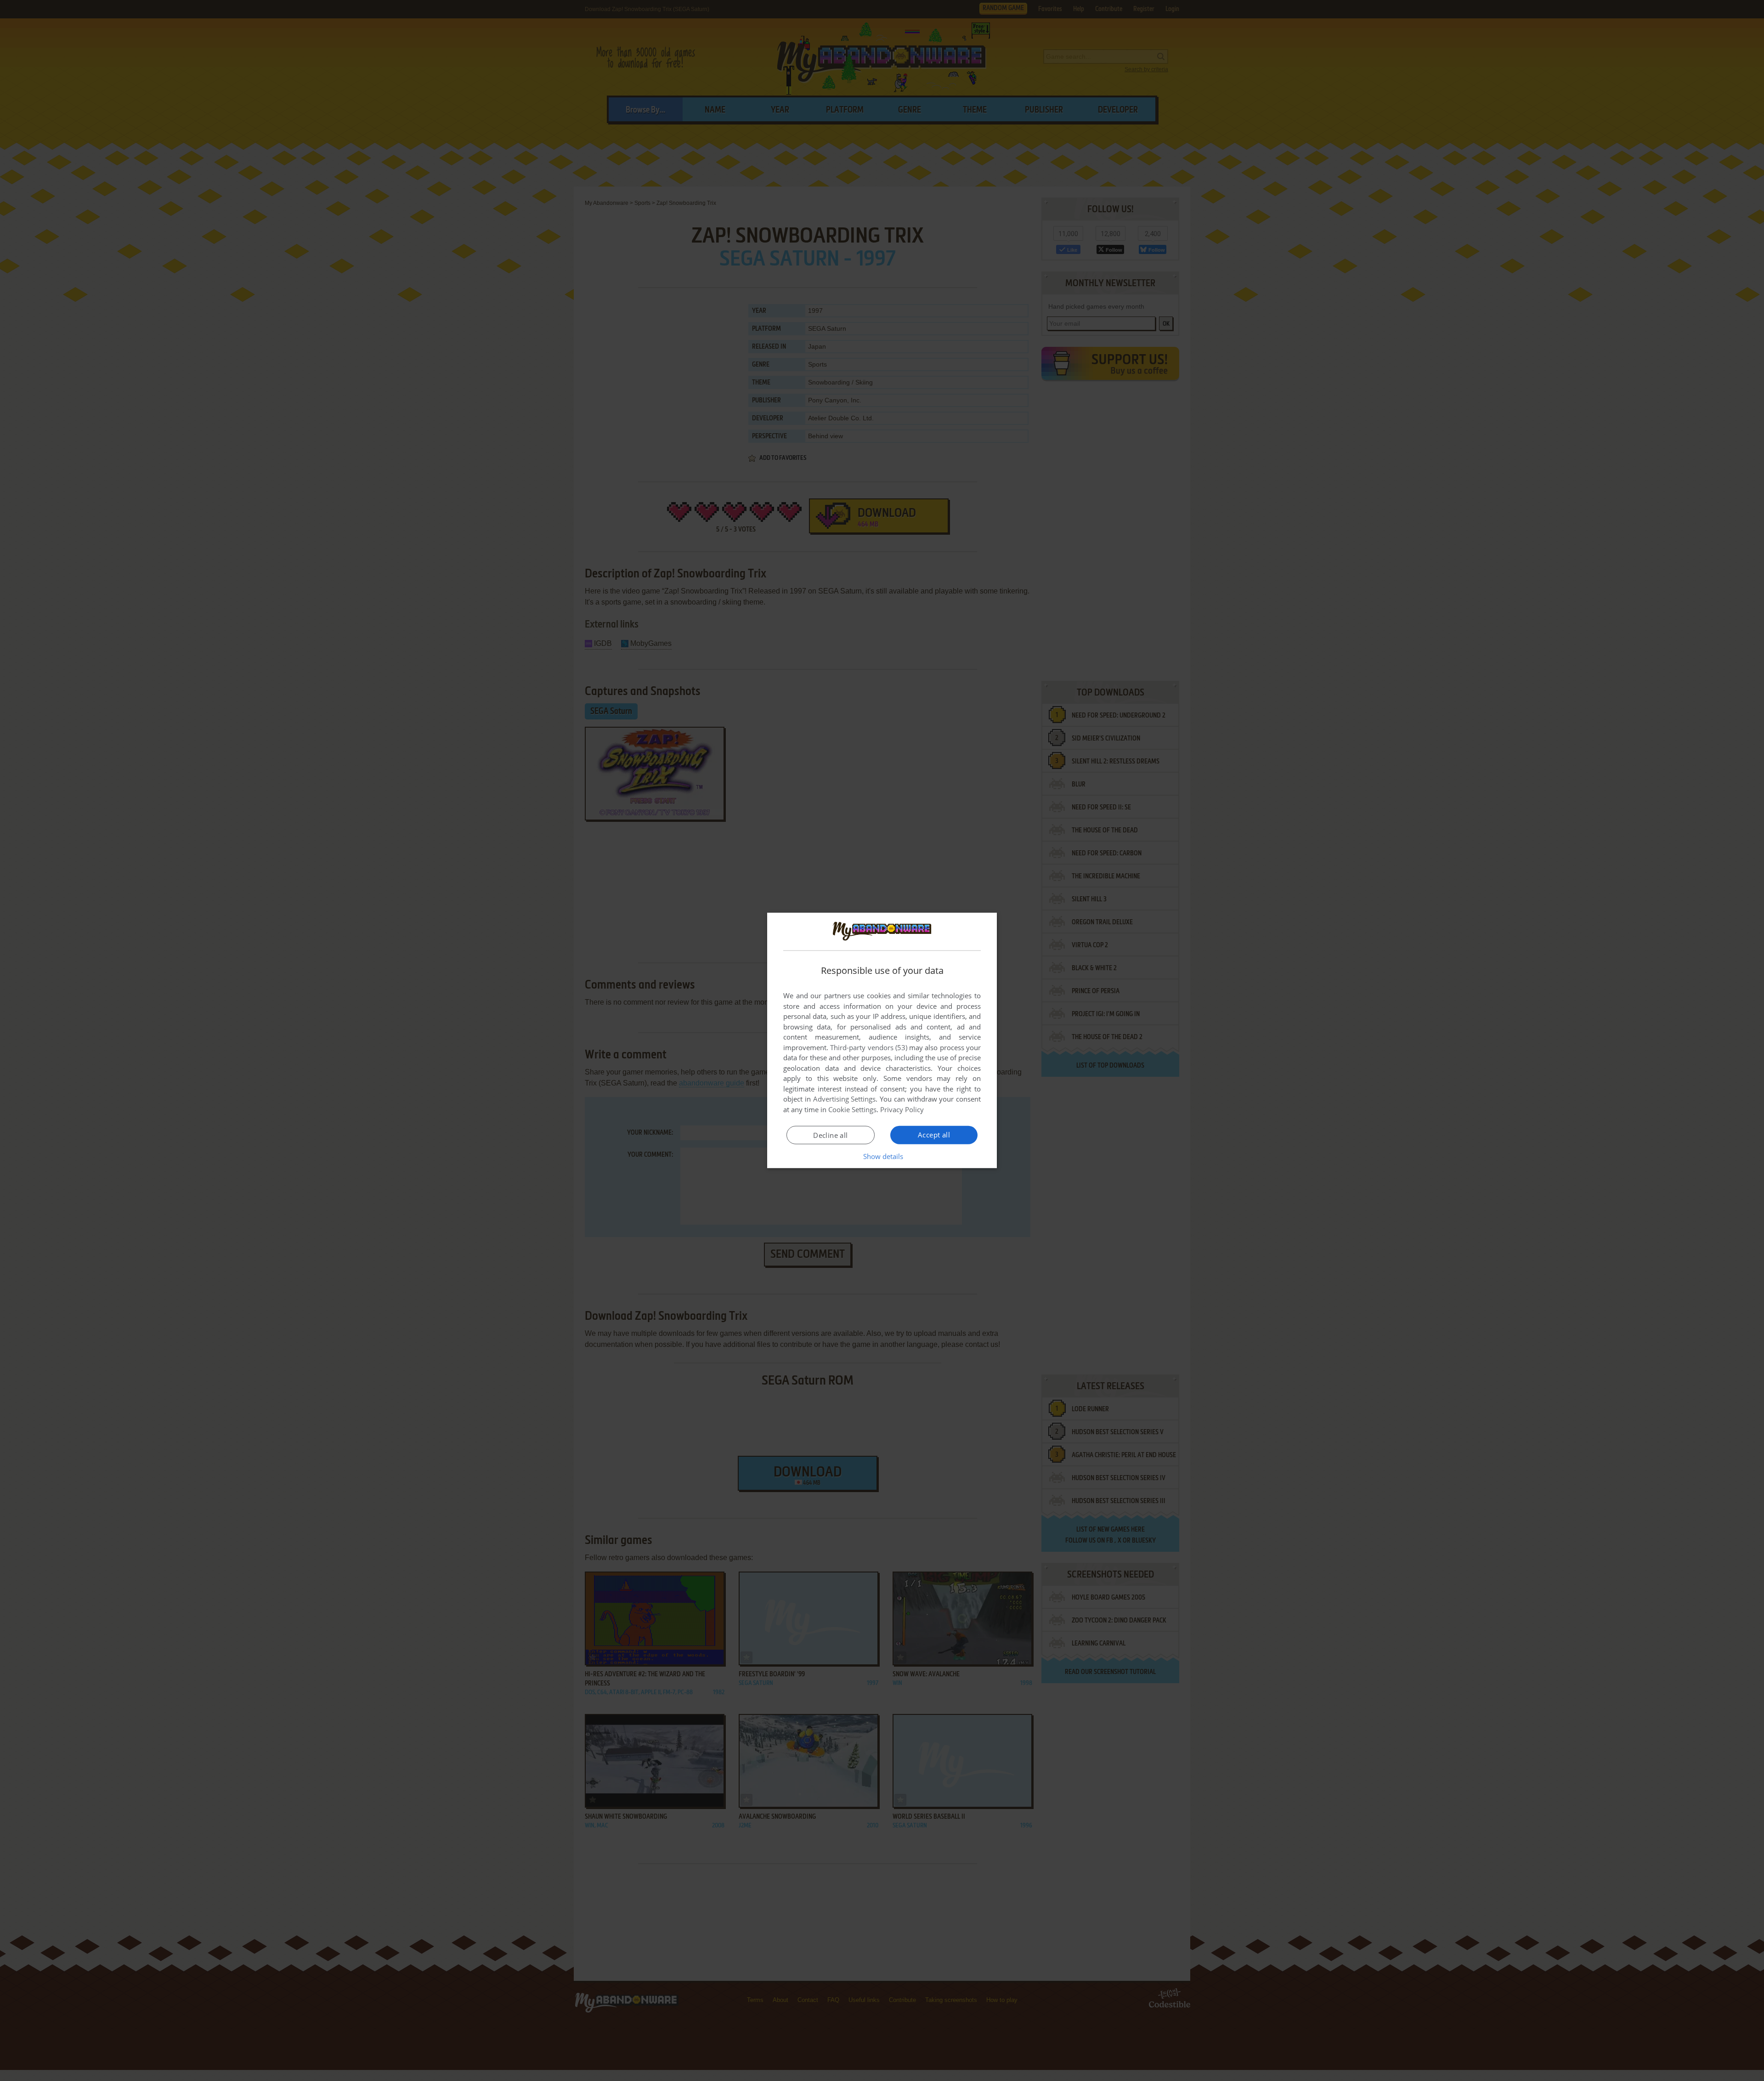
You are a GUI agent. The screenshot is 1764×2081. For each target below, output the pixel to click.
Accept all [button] (934, 1135)
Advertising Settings (845, 1099)
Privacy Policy (902, 1109)
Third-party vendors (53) (869, 1047)
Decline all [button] (830, 1135)
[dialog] (882, 1040)
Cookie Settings (852, 1109)
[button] (882, 1156)
